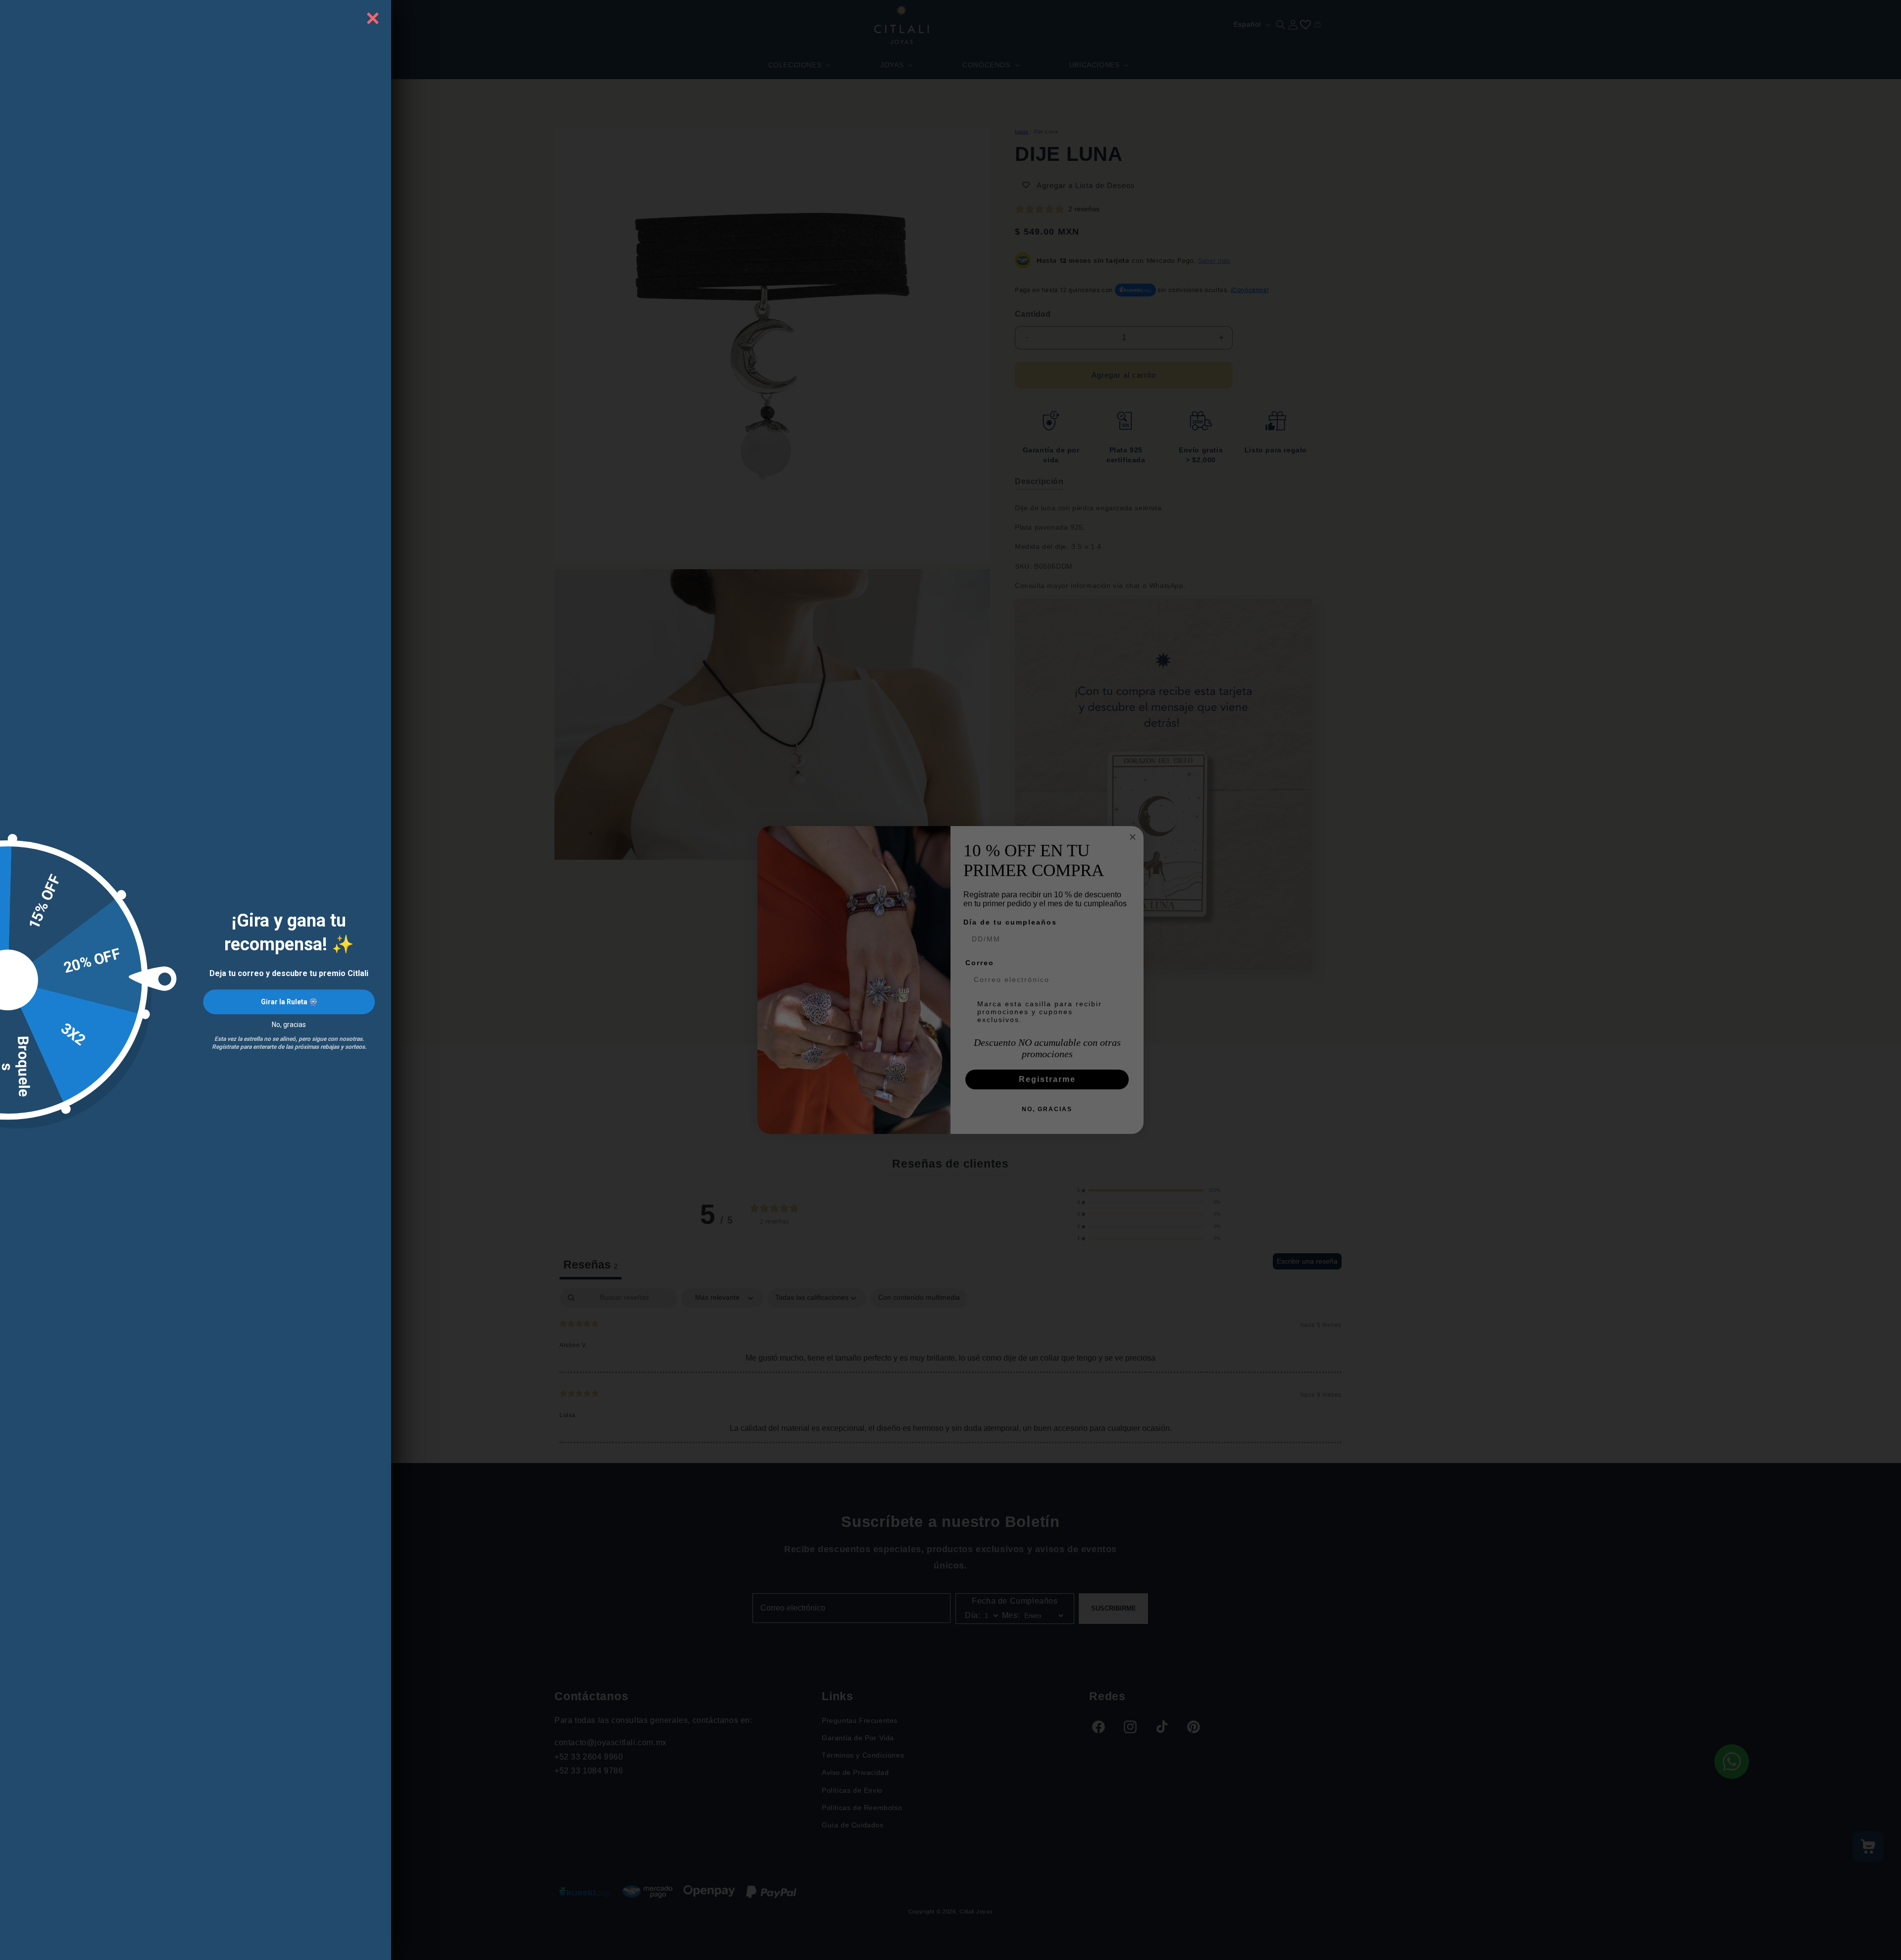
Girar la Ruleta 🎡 (289, 1002)
